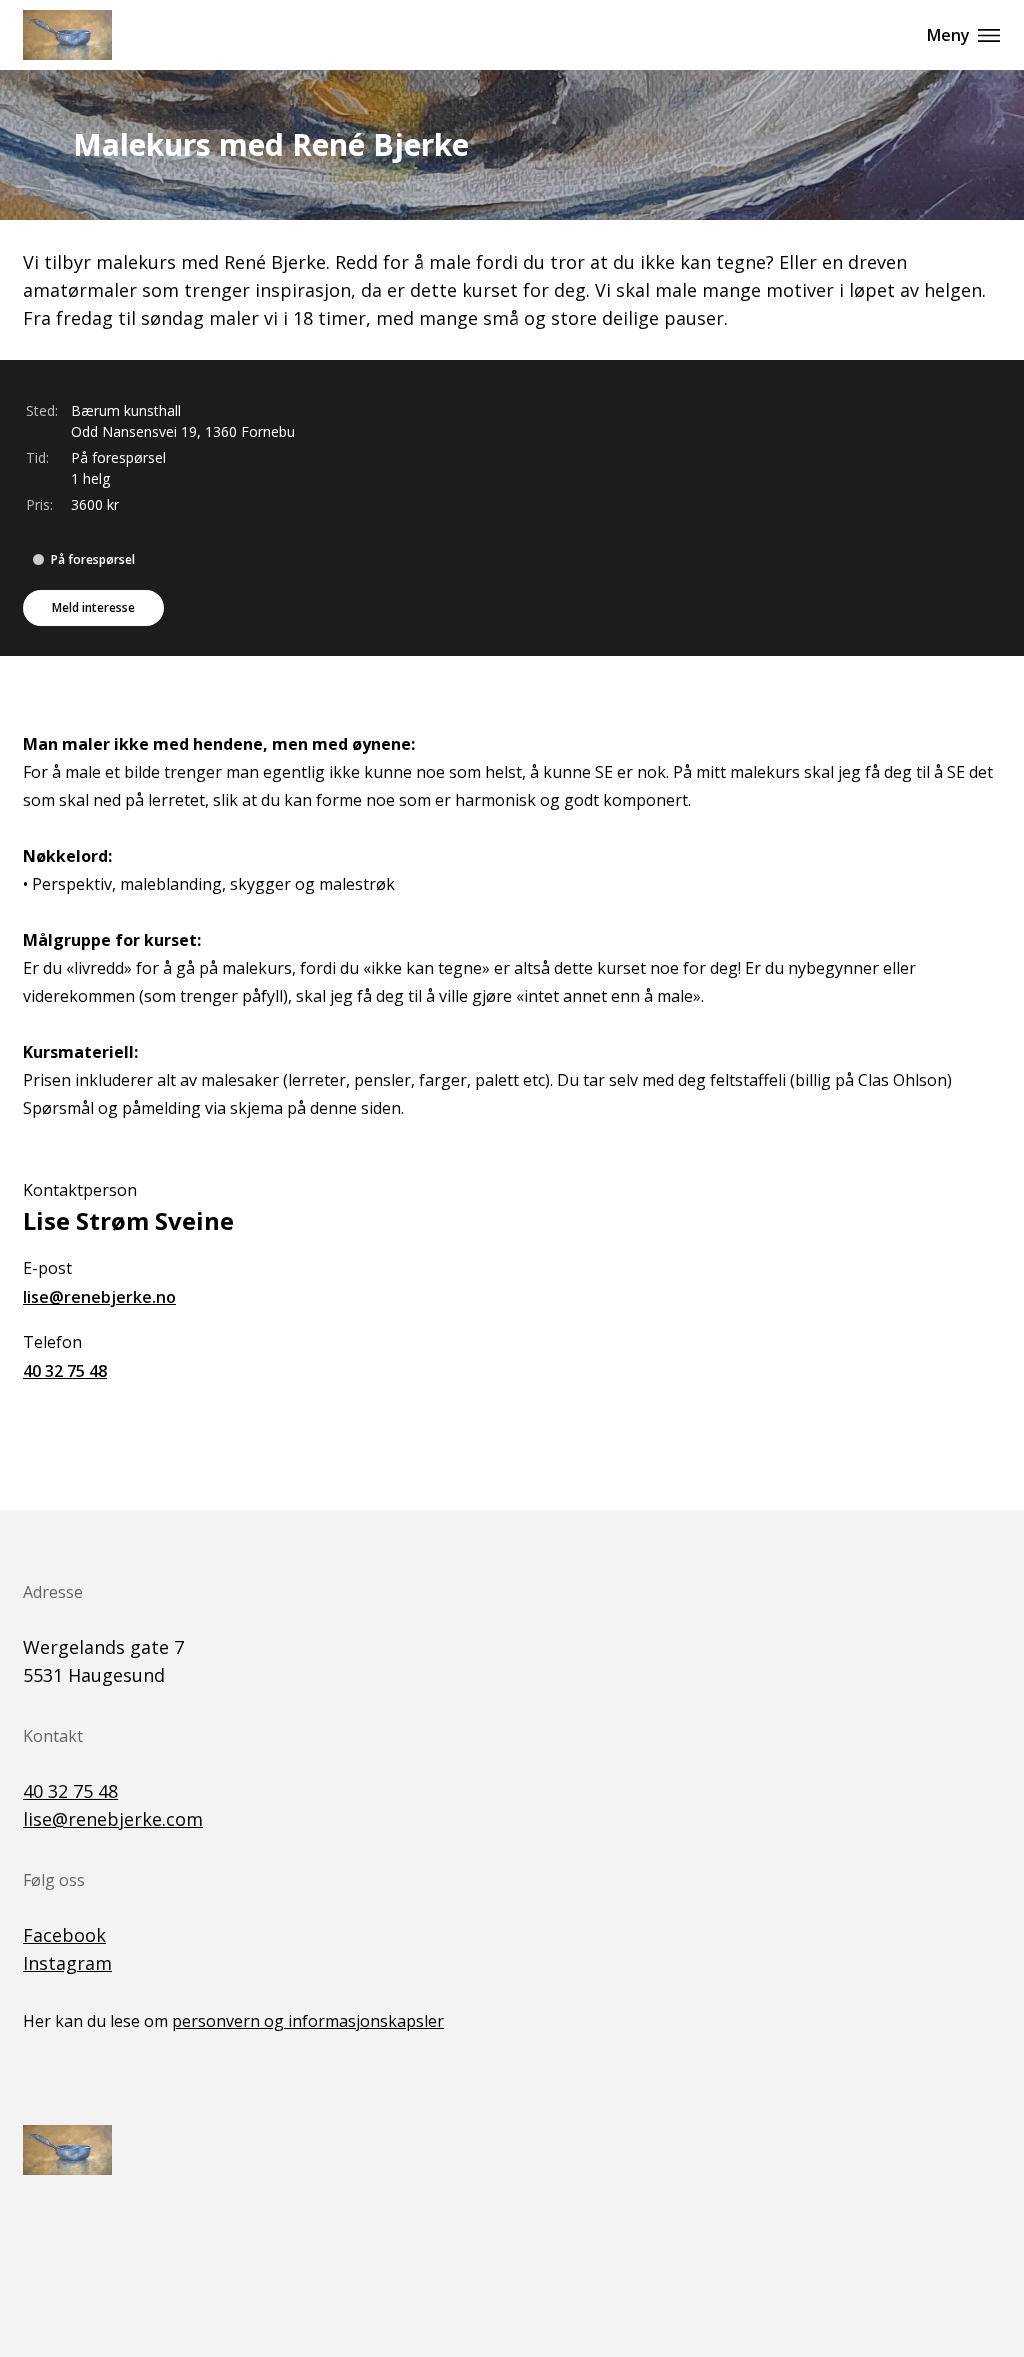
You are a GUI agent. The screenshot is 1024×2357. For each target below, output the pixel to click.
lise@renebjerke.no (99, 1297)
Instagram (67, 1963)
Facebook (64, 1935)
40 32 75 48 (65, 1371)
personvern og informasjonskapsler (308, 2021)
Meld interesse (93, 607)
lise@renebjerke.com (113, 1819)
